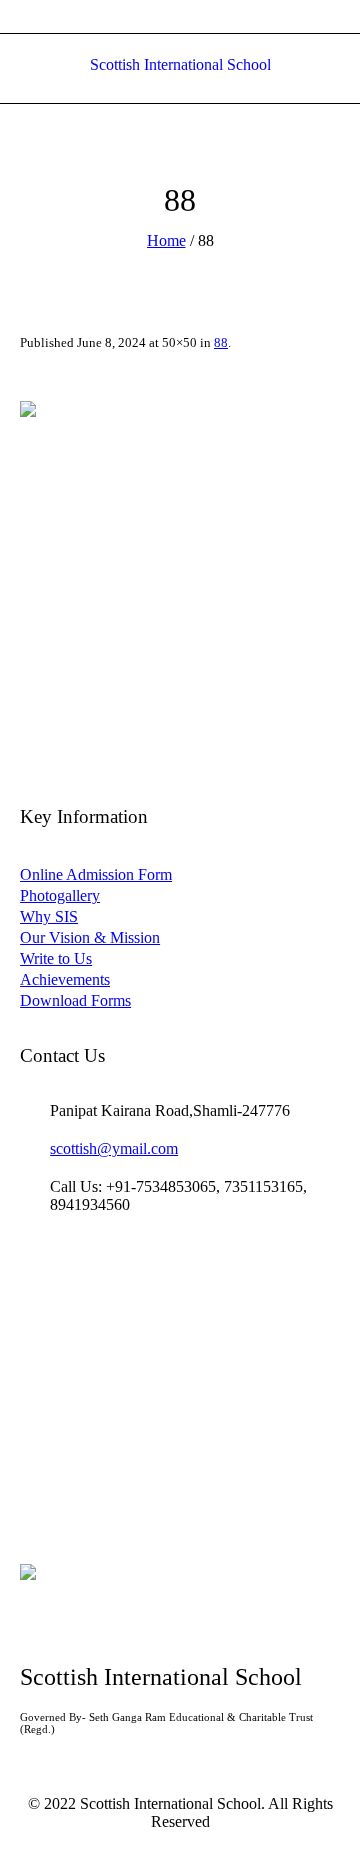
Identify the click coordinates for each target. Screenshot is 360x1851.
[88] (180, 561)
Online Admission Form (96, 874)
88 (221, 342)
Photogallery (60, 895)
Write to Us (56, 958)
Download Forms (75, 1000)
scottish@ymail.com (114, 1148)
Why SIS (49, 916)
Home (166, 240)
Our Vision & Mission (90, 937)
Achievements (65, 979)
